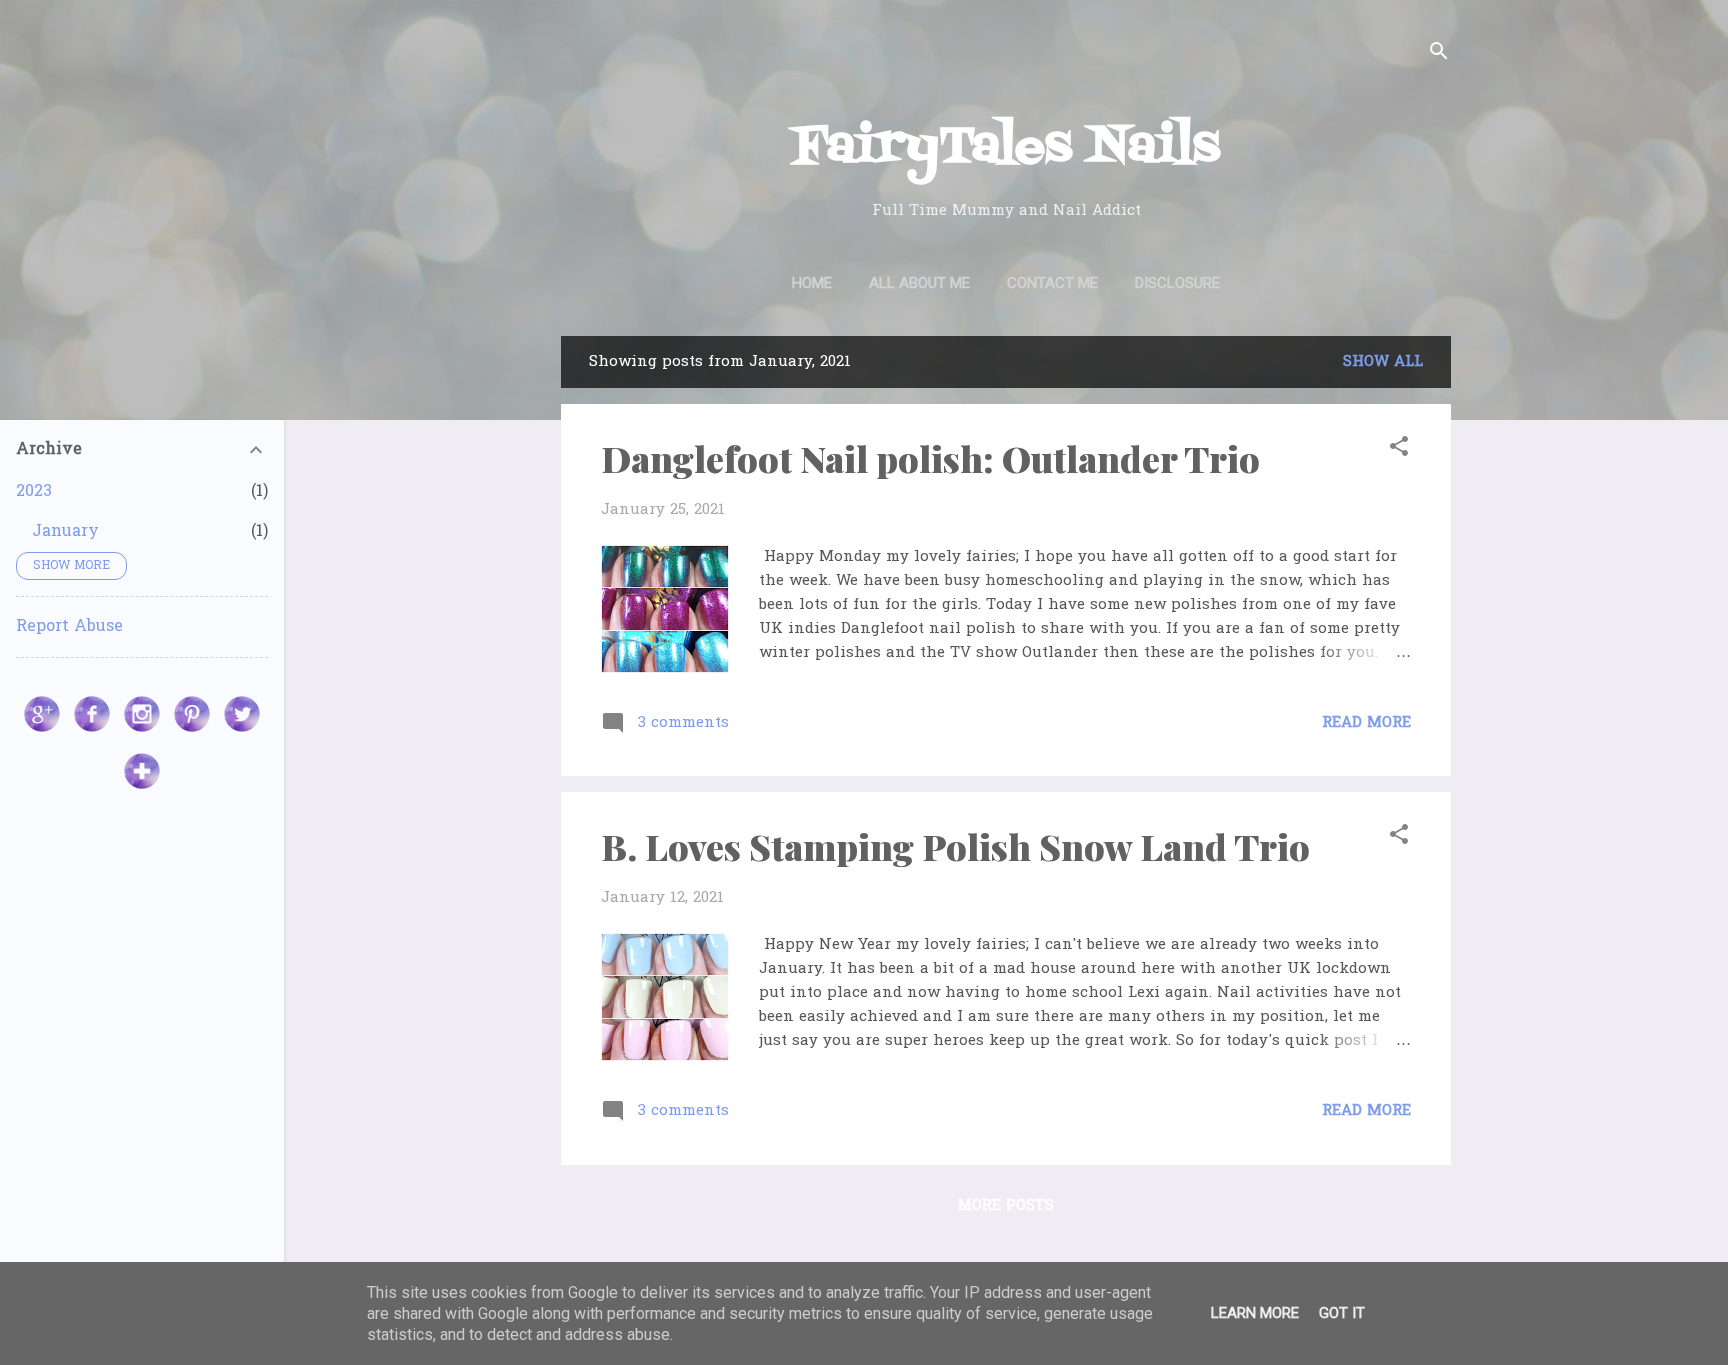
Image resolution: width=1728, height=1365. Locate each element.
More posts (1006, 1206)
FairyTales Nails (1006, 148)
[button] (1399, 450)
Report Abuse (69, 627)
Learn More (1255, 1313)
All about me (919, 283)
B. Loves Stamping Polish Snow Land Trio (955, 846)
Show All (1383, 362)
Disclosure (1177, 283)
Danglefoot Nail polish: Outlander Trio (930, 458)
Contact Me (1052, 283)
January (65, 532)
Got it (1342, 1313)
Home (812, 283)
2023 (34, 492)
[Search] (1439, 54)
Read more (1366, 723)
